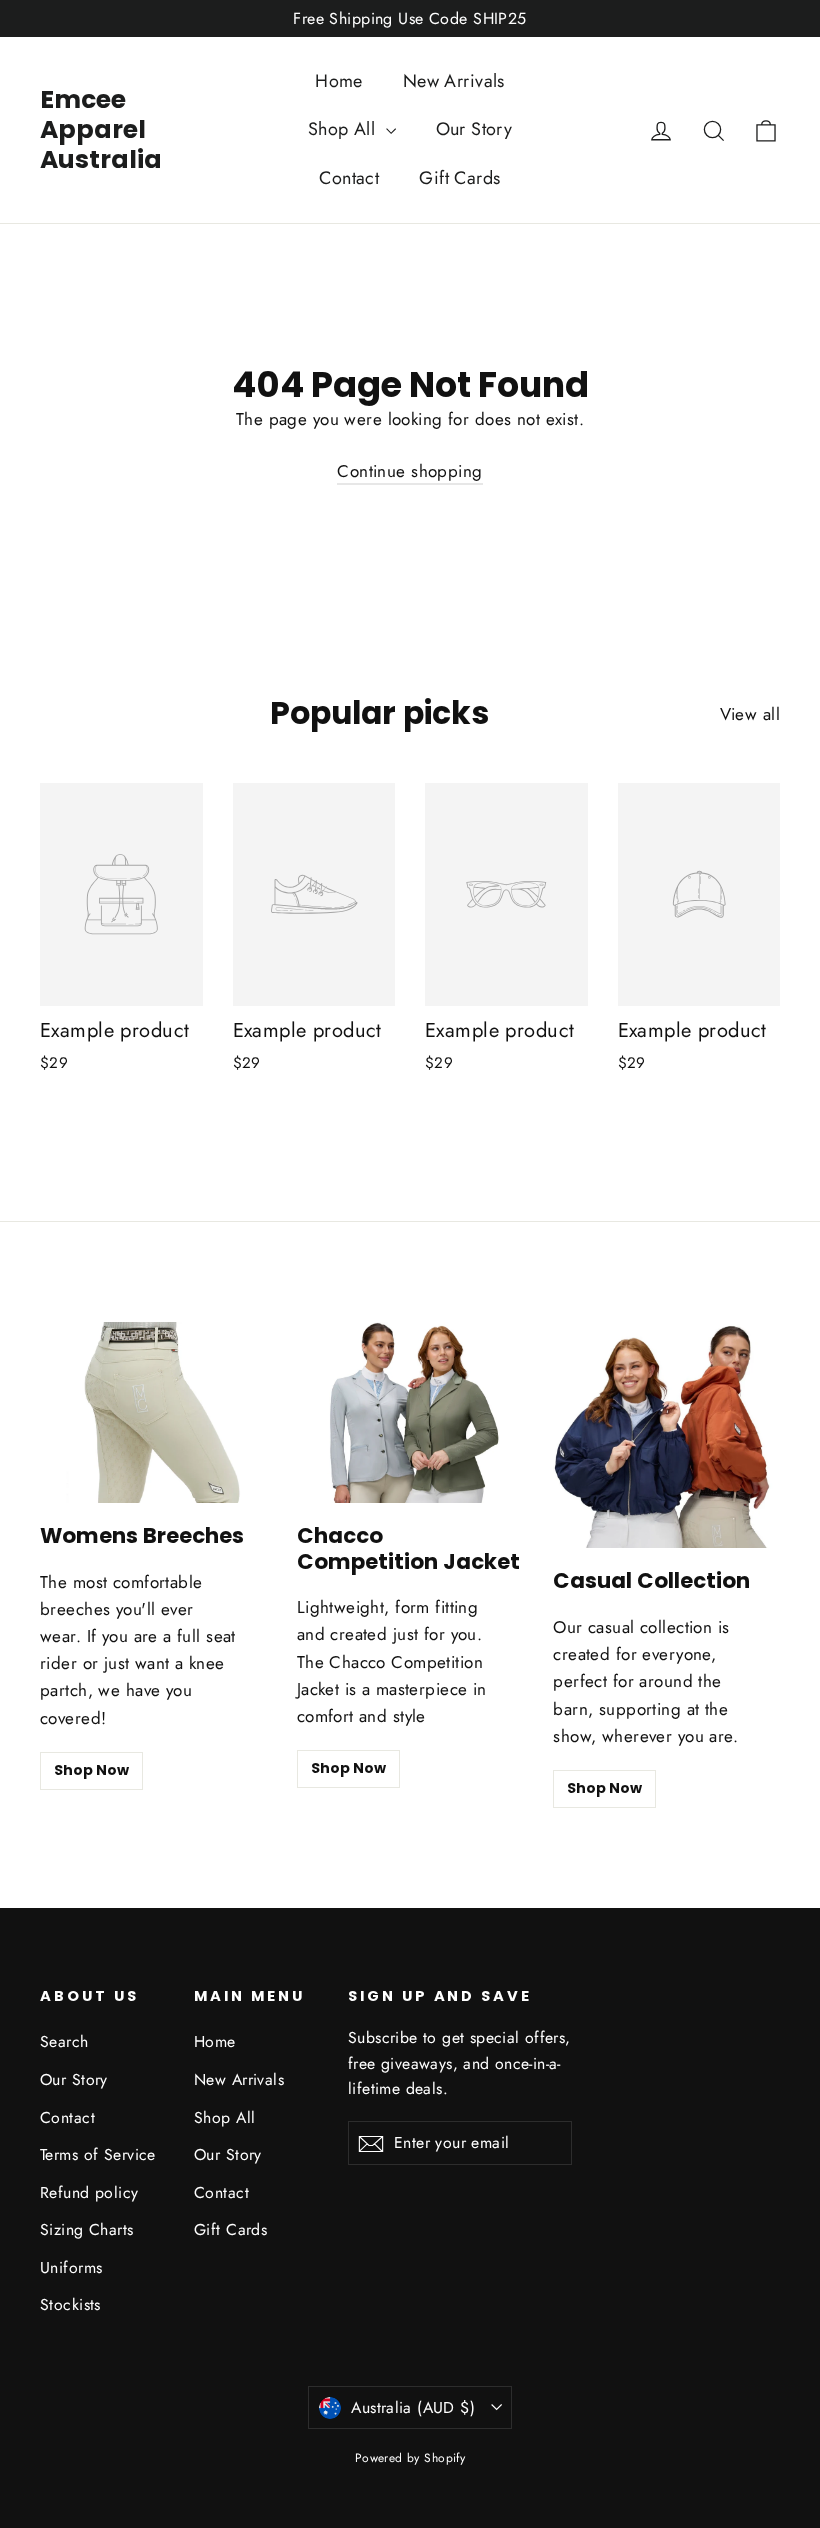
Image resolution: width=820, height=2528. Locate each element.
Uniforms (71, 2267)
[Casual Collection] (666, 1435)
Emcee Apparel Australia (101, 129)
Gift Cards (459, 178)
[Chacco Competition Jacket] (410, 1412)
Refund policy (89, 2192)
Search (64, 2041)
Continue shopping (409, 471)
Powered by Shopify (410, 2458)
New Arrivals (454, 81)
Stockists (70, 2304)
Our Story (474, 129)
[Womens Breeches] (153, 1412)
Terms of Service (98, 2154)
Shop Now (91, 1770)
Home (339, 81)
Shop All (344, 129)
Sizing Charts (87, 2229)
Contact (349, 178)
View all (750, 714)
